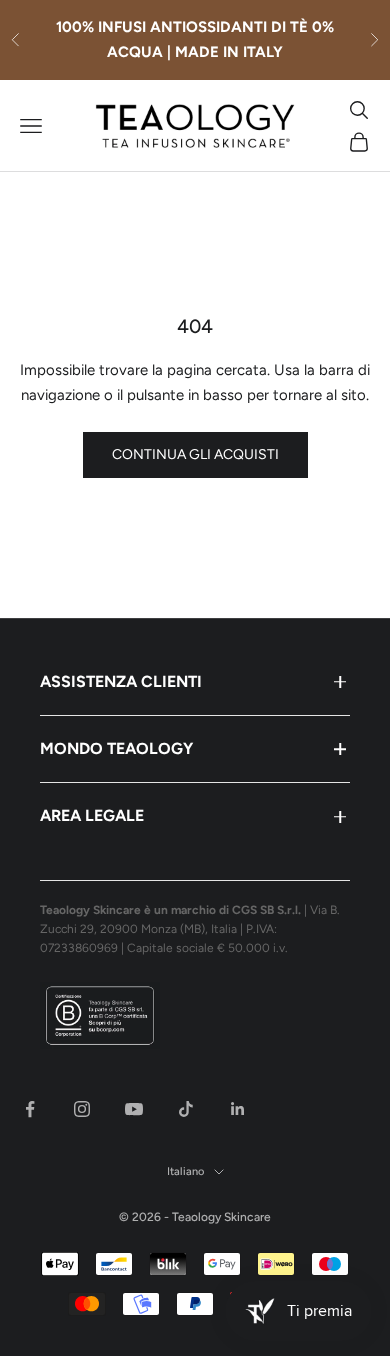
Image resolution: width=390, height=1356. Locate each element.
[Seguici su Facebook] (30, 1109)
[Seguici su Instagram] (82, 1109)
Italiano (185, 1171)
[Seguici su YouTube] (134, 1109)
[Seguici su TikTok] (186, 1109)
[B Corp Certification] (195, 1015)
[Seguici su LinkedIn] (238, 1109)
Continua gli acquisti (195, 454)
